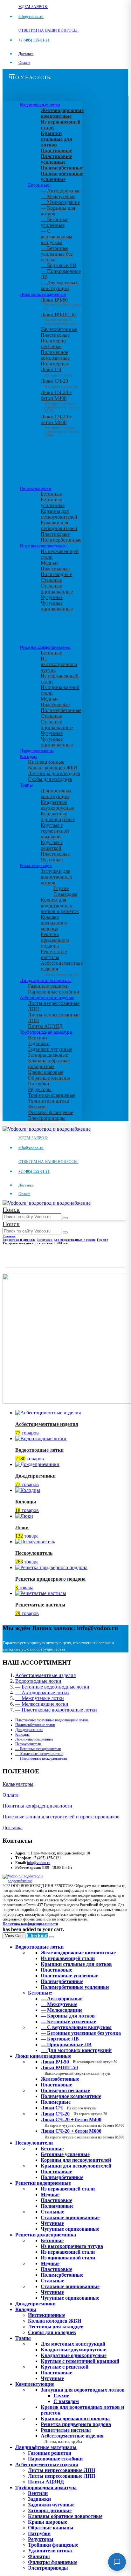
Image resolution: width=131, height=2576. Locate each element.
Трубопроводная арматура (46, 1032)
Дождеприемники (37, 751)
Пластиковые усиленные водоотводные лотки (52, 1720)
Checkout (37, 1935)
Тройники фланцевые (52, 1095)
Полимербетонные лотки (35, 1725)
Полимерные (55, 364)
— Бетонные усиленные (55, 222)
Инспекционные (46, 762)
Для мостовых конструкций (56, 794)
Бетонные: (39, 185)
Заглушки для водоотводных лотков (56, 877)
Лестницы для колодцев (54, 773)
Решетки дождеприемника (45, 647)
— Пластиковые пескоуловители (41, 1758)
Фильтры (38, 1107)
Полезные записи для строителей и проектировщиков (61, 1817)
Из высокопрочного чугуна (59, 664)
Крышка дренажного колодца (54, 923)
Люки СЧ (56, 372)
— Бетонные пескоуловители (38, 1749)
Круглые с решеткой (52, 845)
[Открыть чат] (117, 2562)
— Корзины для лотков (68, 2016)
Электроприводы (47, 1118)
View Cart (14, 1936)
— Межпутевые (58, 196)
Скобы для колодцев (50, 779)
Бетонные (51, 494)
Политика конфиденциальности (37, 1806)
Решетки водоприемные (43, 546)
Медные (50, 563)
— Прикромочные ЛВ (66, 2044)
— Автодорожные (61, 191)
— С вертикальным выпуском (56, 237)
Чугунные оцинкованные (57, 606)
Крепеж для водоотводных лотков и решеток (60, 906)
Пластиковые (55, 335)
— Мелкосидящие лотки (42, 1704)
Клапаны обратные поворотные (49, 1063)
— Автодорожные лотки (42, 1692)
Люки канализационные (43, 294)
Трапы (26, 785)
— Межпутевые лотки (40, 1698)
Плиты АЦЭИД (45, 1026)
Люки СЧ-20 (59, 384)
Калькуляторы (18, 1784)
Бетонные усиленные (53, 502)
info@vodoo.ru (39, 1863)
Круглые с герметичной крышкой (55, 831)
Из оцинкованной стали (68, 2258)
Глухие (61, 888)
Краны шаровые (46, 1072)
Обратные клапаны (49, 1078)
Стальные (51, 580)
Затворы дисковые (48, 1055)
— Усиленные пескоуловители (39, 1754)
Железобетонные (59, 329)
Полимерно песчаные (53, 344)
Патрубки (39, 1084)
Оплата (24, 63)
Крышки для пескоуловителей (59, 525)
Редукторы (40, 1089)
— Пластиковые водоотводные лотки (56, 1710)
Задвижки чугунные (50, 1049)
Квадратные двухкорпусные (57, 805)
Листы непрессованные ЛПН (62, 2470)
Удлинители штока (48, 1101)
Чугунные (52, 597)
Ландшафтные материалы (46, 980)
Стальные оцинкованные (57, 589)
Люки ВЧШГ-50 (76, 2070)
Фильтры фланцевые (51, 1112)
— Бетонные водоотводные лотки (52, 1687)
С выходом (65, 894)
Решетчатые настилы (54, 954)
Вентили (38, 1038)
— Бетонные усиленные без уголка (57, 254)
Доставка (26, 54)
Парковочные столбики (54, 992)
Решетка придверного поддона (55, 940)
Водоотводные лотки (40, 105)
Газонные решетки (48, 986)
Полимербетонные (61, 540)
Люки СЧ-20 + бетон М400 (60, 400)
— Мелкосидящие (60, 202)
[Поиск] (65, 1218)
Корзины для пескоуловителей (59, 514)
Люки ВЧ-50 (79, 2062)
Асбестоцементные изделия (47, 998)
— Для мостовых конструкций (59, 285)
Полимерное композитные (55, 355)
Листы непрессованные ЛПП (62, 2476)
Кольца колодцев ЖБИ (53, 768)
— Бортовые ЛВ (59, 265)
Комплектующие (36, 865)
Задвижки (39, 1043)
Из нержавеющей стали (68, 2189)
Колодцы (29, 756)
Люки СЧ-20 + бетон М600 (60, 424)
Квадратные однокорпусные (58, 816)
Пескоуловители (36, 488)
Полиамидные (56, 574)
